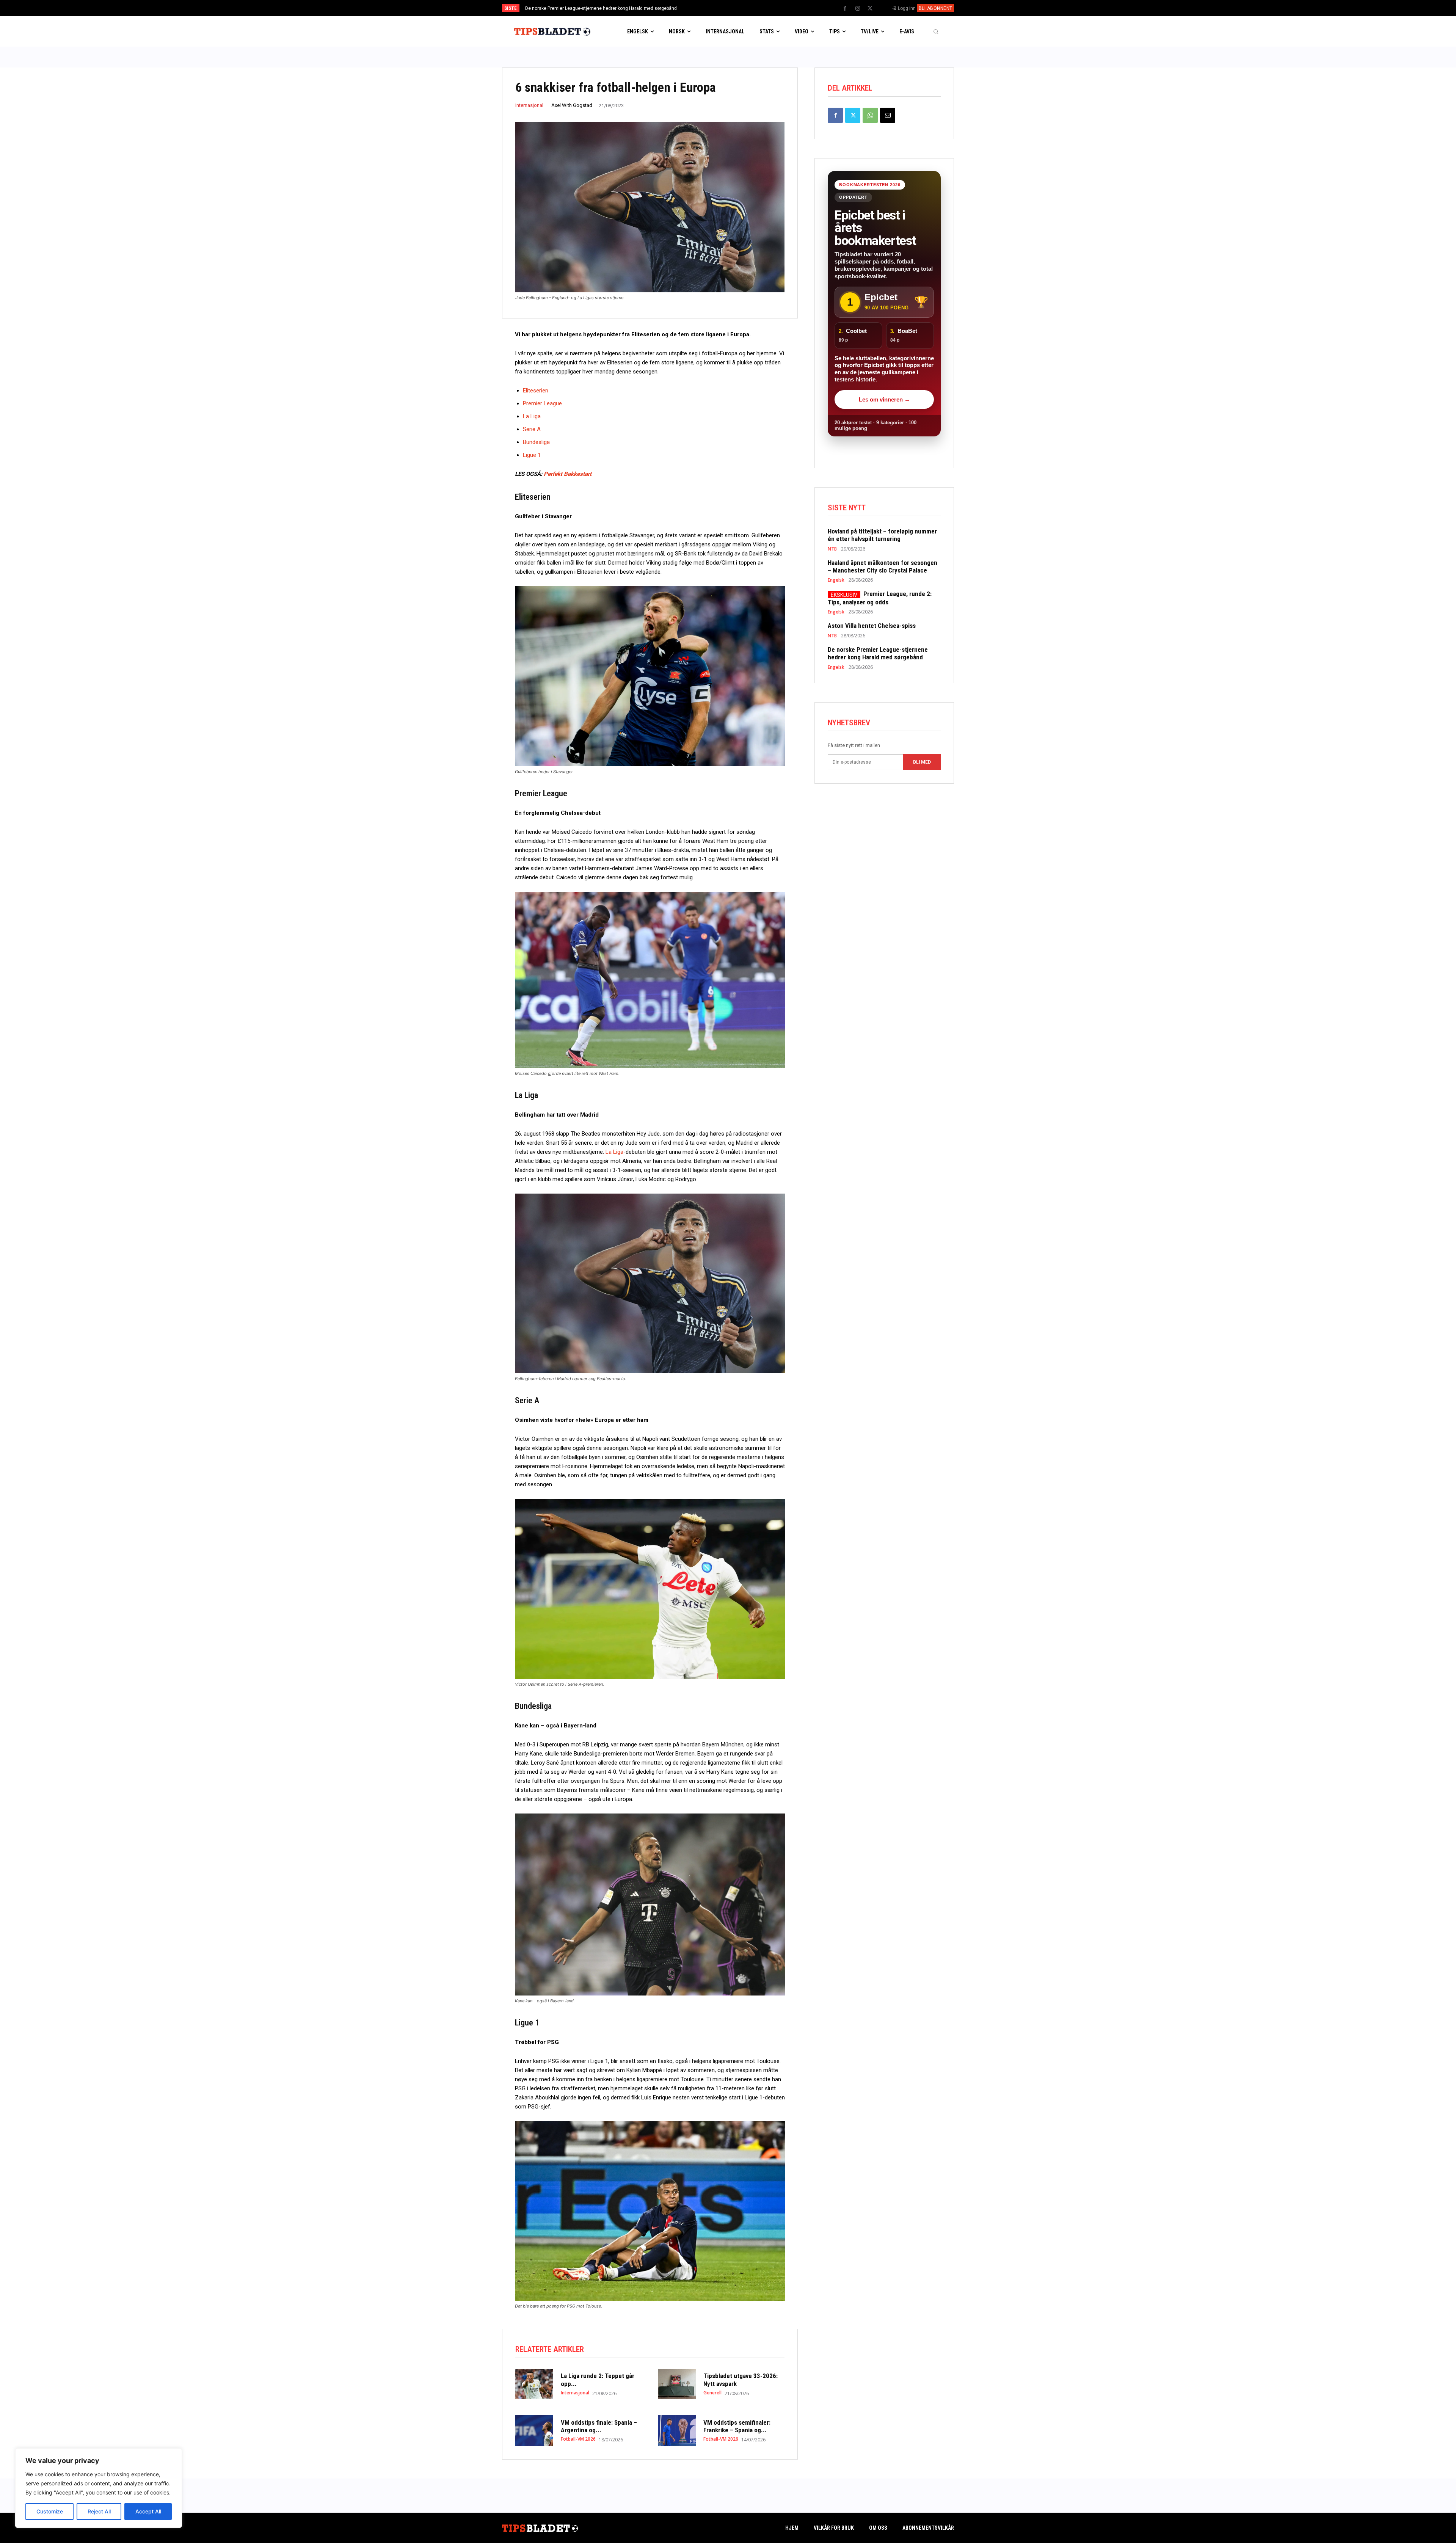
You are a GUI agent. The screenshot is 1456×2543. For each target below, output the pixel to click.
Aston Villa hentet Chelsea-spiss (872, 626)
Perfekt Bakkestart (568, 474)
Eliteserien (536, 391)
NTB (832, 549)
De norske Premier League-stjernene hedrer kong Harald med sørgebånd (878, 653)
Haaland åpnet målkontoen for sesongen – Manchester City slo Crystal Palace (883, 566)
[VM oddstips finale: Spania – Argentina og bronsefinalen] (534, 2430)
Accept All (148, 2511)
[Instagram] (858, 9)
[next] (753, 8)
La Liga (532, 416)
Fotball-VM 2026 (578, 2439)
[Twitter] (870, 9)
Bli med (922, 762)
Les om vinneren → (884, 399)
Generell (712, 2393)
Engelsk (836, 580)
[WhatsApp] (870, 115)
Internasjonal (529, 105)
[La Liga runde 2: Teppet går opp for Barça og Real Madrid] (534, 2384)
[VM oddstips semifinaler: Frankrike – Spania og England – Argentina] (677, 2430)
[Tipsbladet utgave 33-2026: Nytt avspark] (677, 2384)
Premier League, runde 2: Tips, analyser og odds (880, 598)
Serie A (532, 429)
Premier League (542, 403)
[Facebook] (845, 9)
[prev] (741, 8)
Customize (50, 2511)
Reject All (99, 2511)
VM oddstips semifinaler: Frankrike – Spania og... (737, 2426)
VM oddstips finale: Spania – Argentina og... (599, 2426)
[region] (99, 2488)
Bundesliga (536, 442)
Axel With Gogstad (572, 105)
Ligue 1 (532, 455)
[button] (936, 31)
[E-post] (888, 115)
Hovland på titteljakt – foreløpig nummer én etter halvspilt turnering (595, 8)
